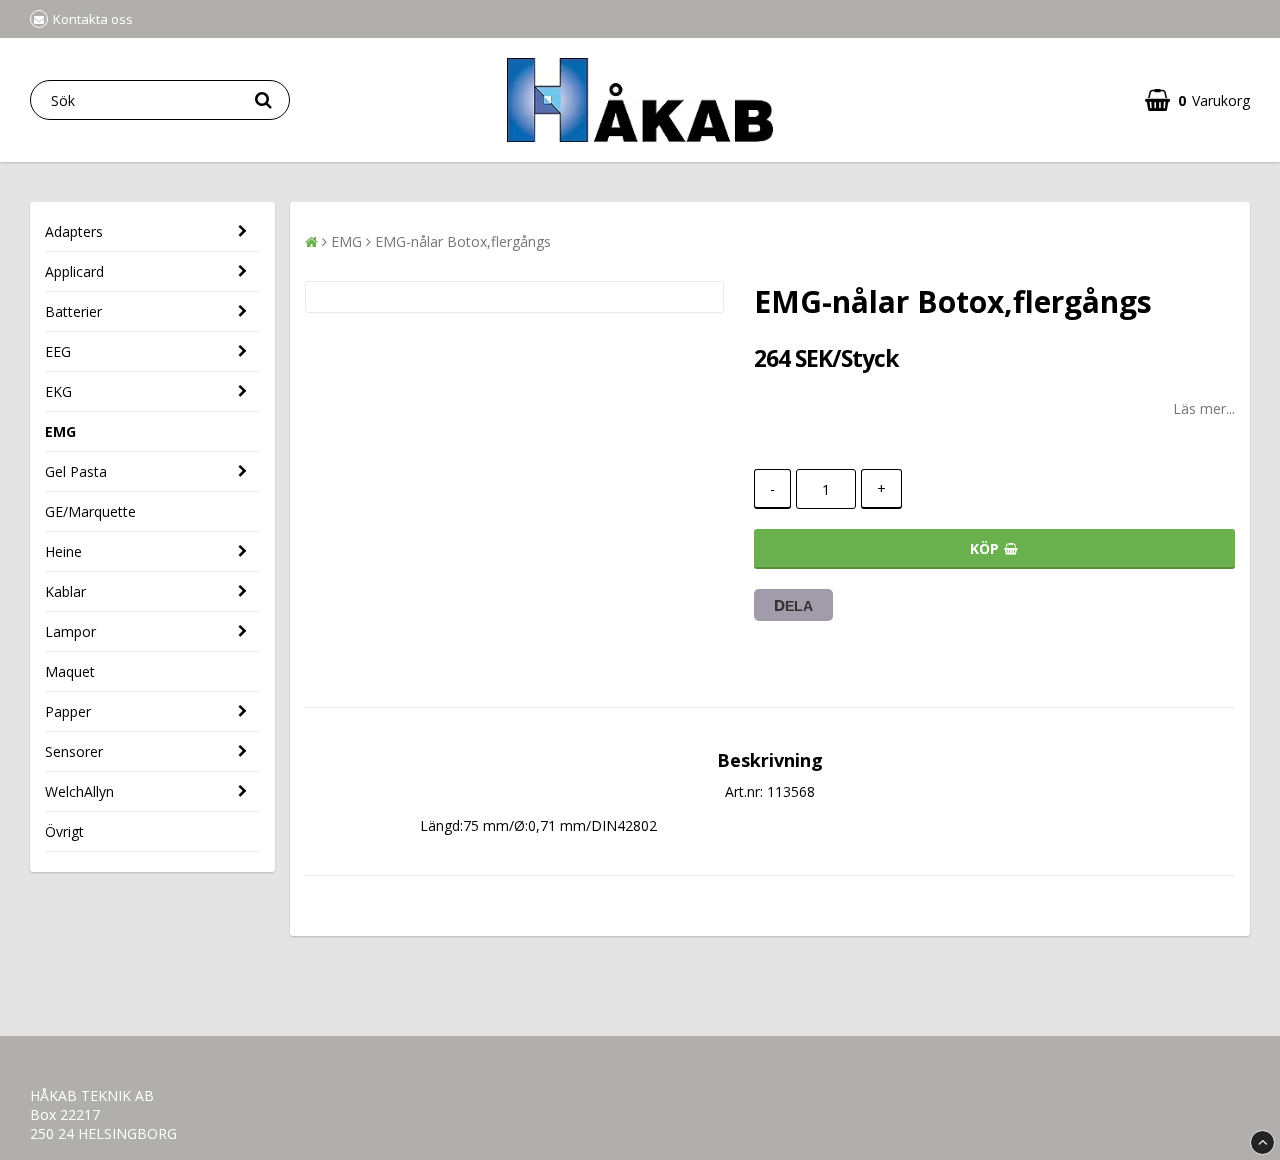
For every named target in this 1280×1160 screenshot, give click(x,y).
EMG (60, 431)
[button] (1197, 100)
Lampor (70, 631)
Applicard (74, 271)
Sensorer (74, 751)
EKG (58, 391)
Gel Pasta (76, 471)
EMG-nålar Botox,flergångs (463, 241)
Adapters (74, 231)
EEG (58, 351)
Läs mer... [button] (1204, 408)
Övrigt (64, 831)
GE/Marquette (90, 511)
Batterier (73, 311)
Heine (63, 551)
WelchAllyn (79, 791)
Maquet (70, 671)
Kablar (65, 591)
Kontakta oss (93, 19)
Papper (68, 711)
